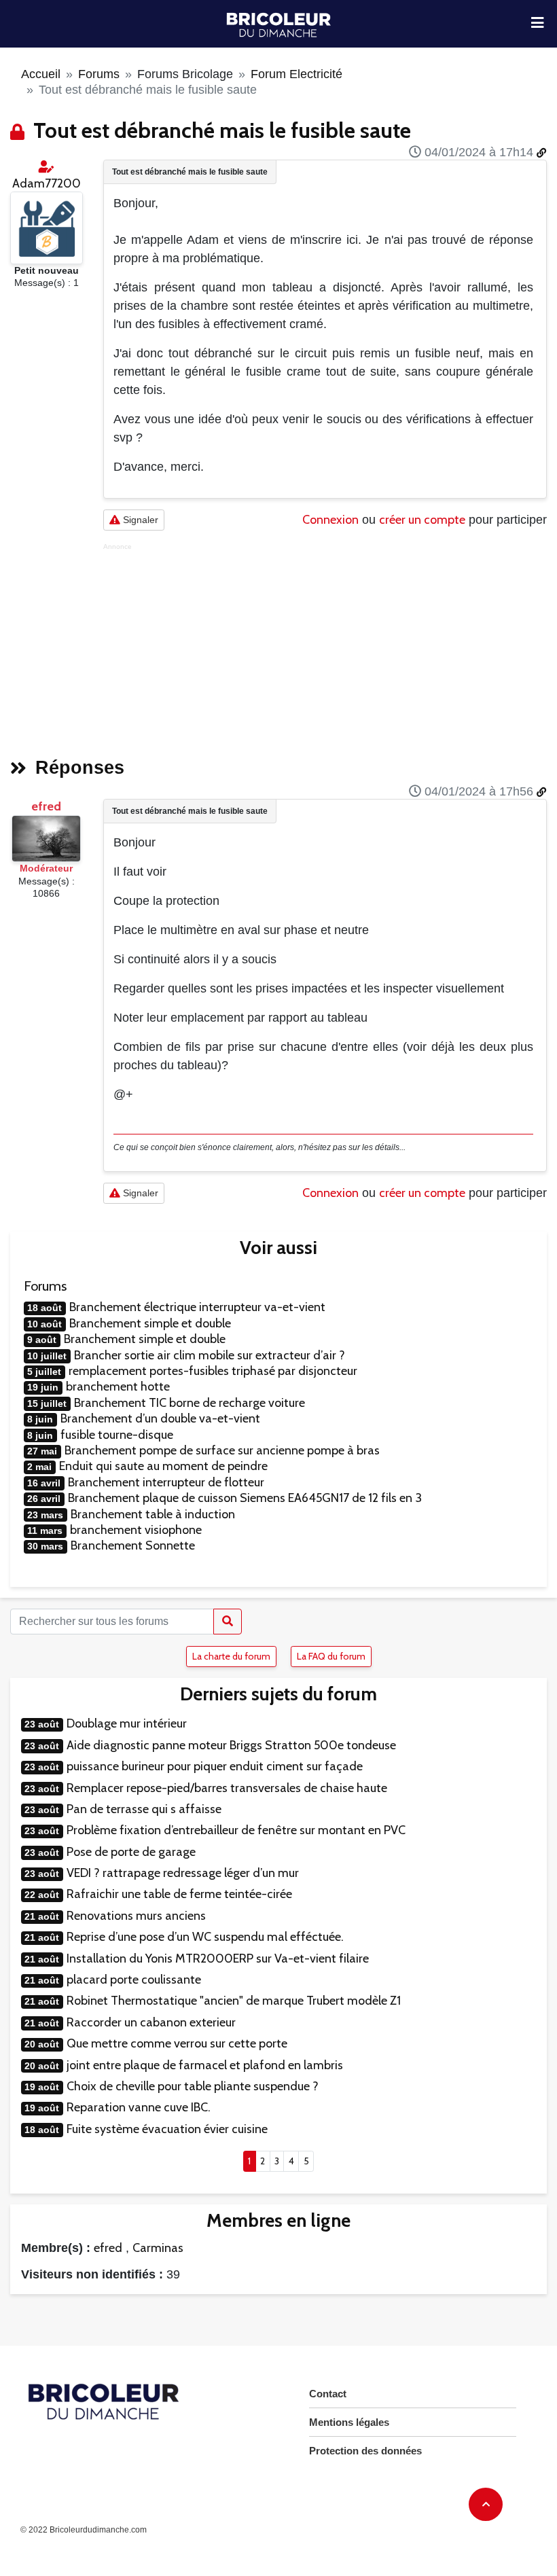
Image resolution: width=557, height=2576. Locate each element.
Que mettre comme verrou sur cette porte (177, 2043)
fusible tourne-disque (117, 1435)
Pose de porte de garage (131, 1852)
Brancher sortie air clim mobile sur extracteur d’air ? (210, 1355)
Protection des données (365, 2451)
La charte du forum (231, 1656)
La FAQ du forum (331, 1656)
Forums (99, 74)
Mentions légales (349, 2422)
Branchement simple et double (150, 1323)
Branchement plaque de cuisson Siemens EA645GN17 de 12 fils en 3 (245, 1498)
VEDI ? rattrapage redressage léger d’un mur (183, 1873)
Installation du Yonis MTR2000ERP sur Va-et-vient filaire (218, 1958)
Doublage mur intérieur (127, 1723)
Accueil (41, 74)
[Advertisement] (325, 646)
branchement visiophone (136, 1530)
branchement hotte (118, 1387)
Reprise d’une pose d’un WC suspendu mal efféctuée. (205, 1937)
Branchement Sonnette (133, 1545)
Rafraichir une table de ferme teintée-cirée (179, 1894)
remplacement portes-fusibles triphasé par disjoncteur (213, 1371)
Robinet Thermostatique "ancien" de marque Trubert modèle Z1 (234, 2001)
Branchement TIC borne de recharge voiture (190, 1403)
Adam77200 (47, 183)
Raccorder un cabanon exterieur (151, 2022)
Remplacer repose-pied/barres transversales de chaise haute (227, 1788)
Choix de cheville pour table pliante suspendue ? (193, 2086)
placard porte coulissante (134, 1980)
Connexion (330, 520)
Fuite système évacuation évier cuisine (167, 2129)
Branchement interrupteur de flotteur (166, 1482)
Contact (328, 2394)
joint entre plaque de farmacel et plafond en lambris (205, 2065)
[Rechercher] (228, 1622)
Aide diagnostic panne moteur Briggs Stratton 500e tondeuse (231, 1745)
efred (46, 806)
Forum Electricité (297, 74)
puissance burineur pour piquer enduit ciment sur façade (215, 1766)
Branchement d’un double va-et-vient (160, 1418)
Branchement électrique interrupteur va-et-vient (197, 1307)
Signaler (139, 520)
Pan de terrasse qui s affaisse (144, 1809)
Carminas (158, 2248)
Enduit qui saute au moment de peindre (163, 1466)
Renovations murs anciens (136, 1916)
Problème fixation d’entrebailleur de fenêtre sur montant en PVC (236, 1830)
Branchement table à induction (153, 1514)
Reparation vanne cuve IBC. (139, 2107)
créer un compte (422, 520)
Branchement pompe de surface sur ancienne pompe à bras (222, 1450)
